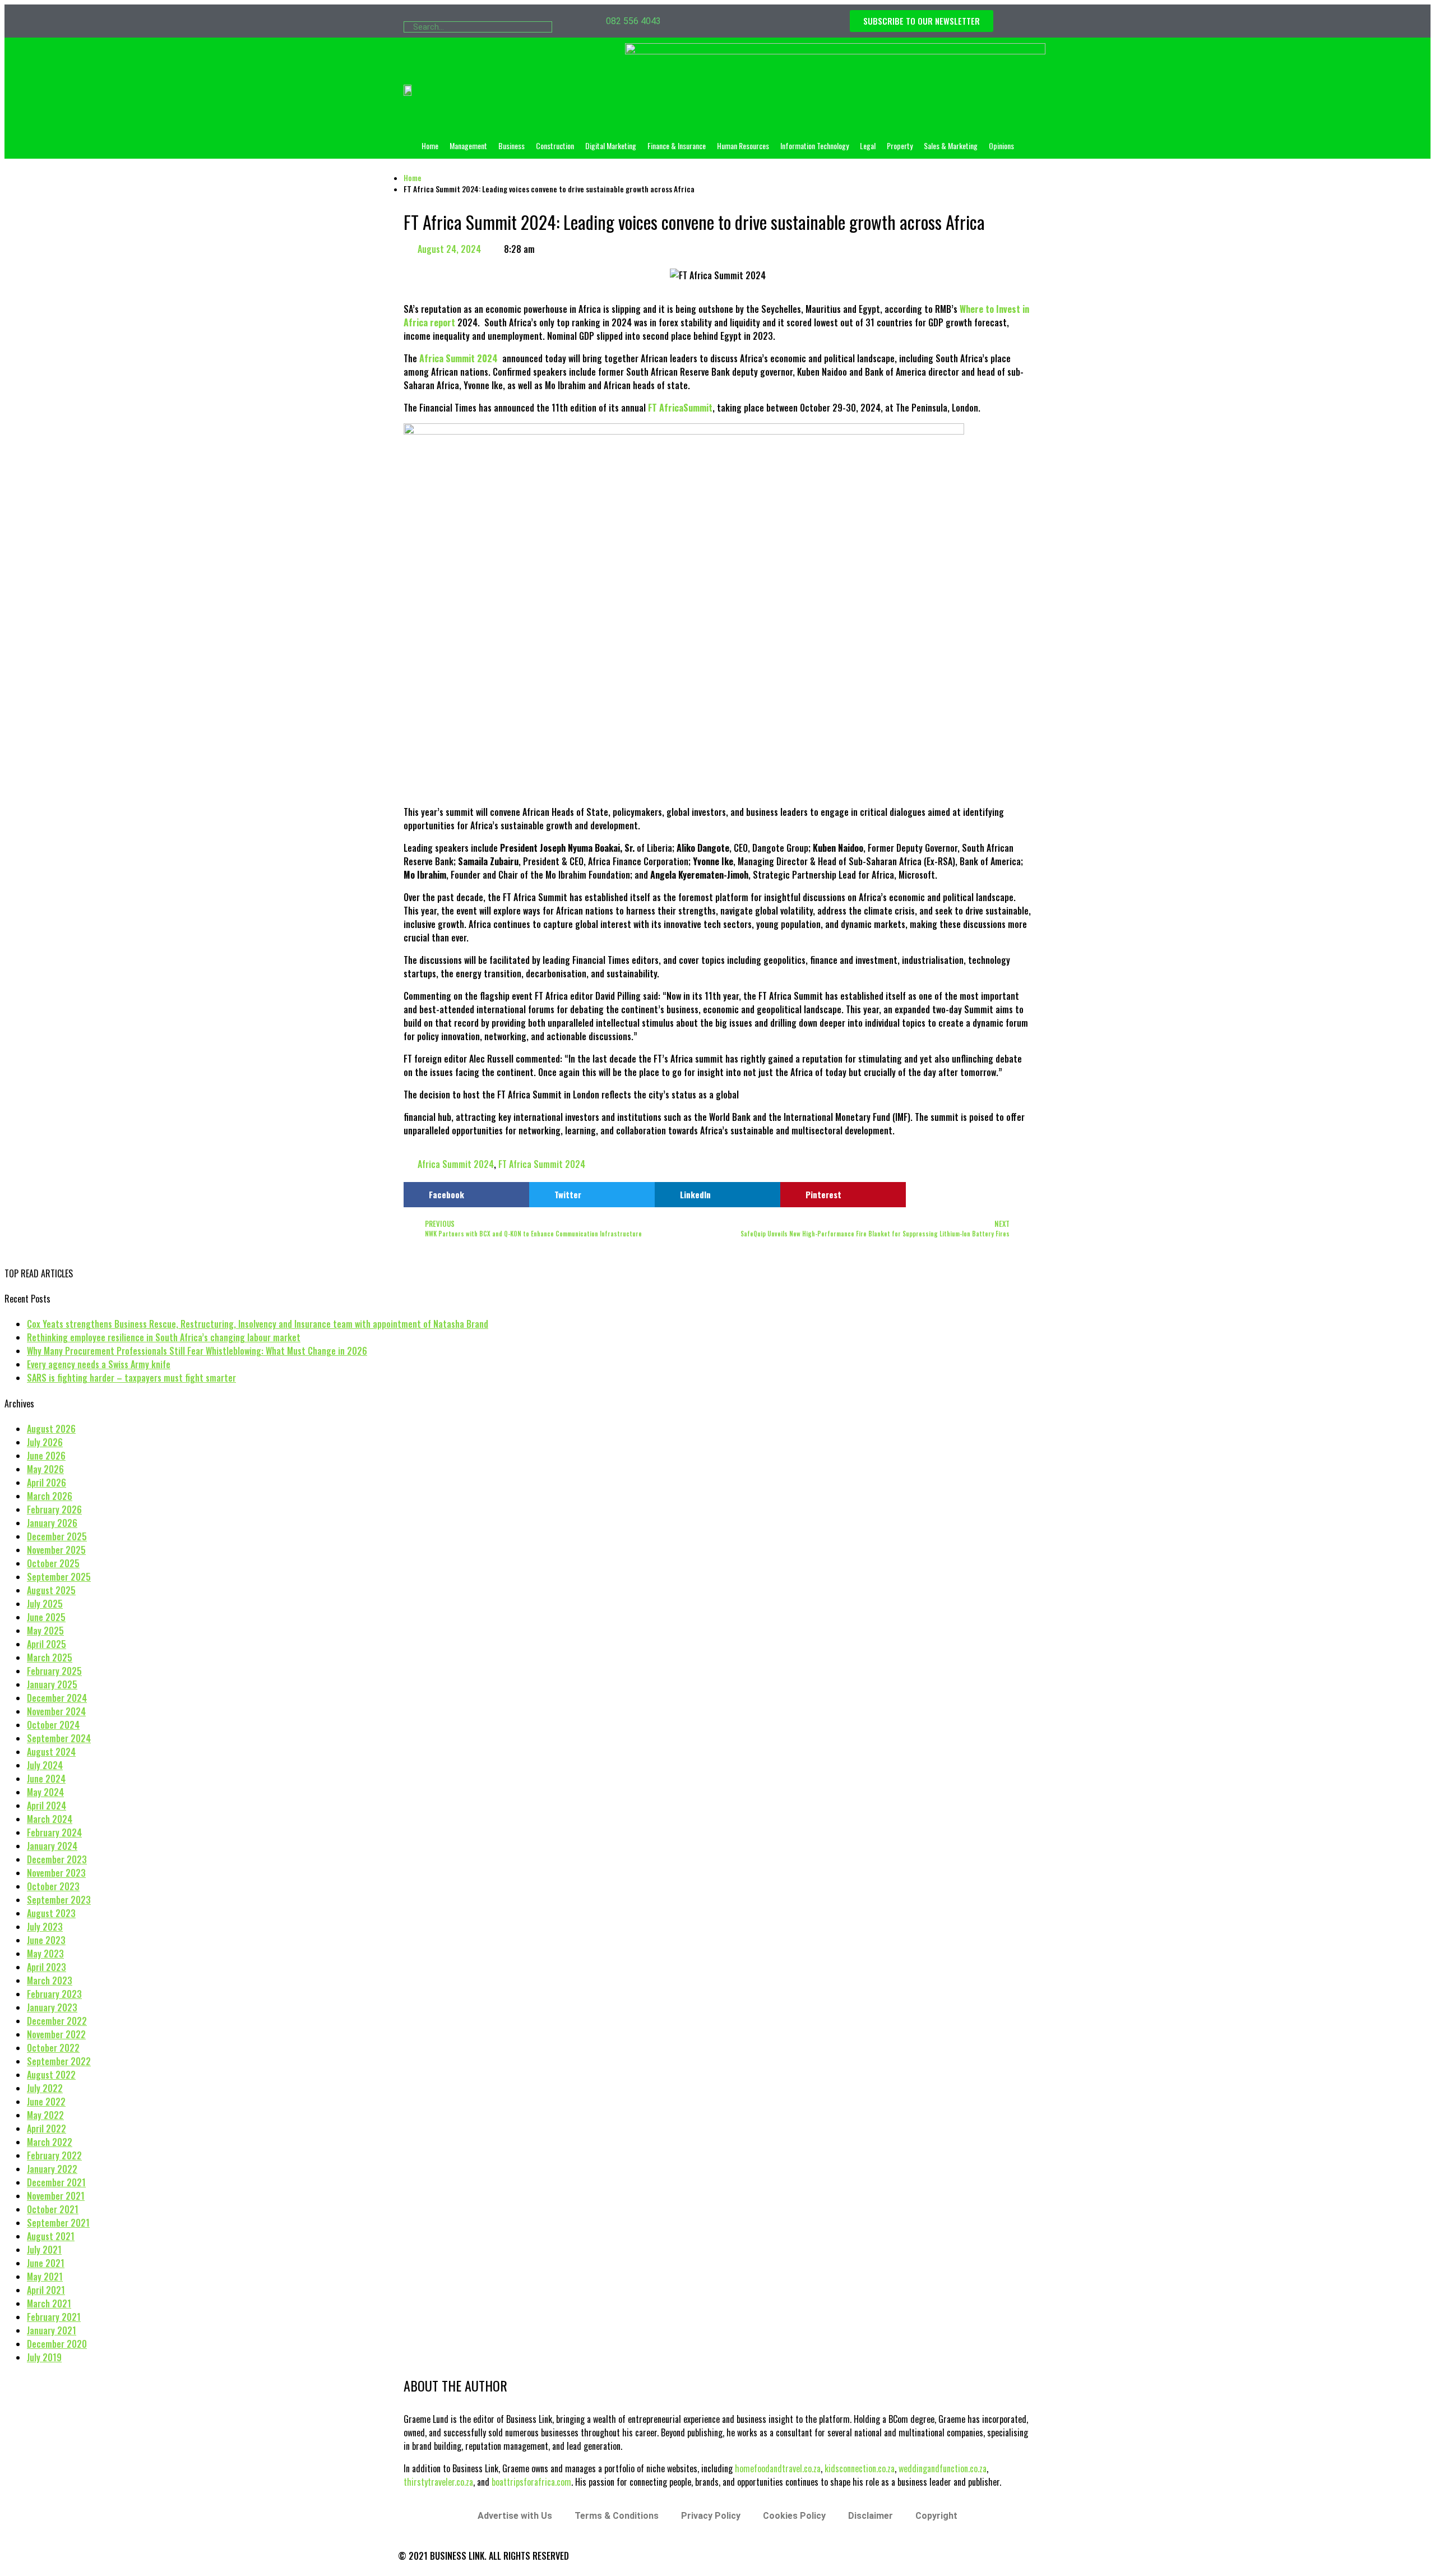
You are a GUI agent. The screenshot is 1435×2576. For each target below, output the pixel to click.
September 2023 (59, 1900)
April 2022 (47, 2129)
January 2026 (52, 1523)
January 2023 (52, 2007)
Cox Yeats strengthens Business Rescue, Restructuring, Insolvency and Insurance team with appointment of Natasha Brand (258, 1324)
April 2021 (46, 2290)
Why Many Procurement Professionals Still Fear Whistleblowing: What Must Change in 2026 (197, 1351)
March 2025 (50, 1658)
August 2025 (51, 1590)
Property (900, 146)
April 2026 (47, 1483)
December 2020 (57, 2344)
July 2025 (45, 1604)
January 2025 (52, 1684)
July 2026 (45, 1442)
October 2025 (53, 1563)
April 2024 (47, 1806)
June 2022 (46, 2102)
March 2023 (50, 1981)
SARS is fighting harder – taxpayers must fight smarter (131, 1378)
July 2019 (44, 2357)
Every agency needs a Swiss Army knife (99, 1364)
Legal (868, 146)
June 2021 (46, 2263)
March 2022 (50, 2142)
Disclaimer (871, 2516)
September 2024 (59, 1738)
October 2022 (53, 2048)
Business (511, 146)
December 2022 (57, 2021)
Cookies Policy (794, 2516)
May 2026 (45, 1469)
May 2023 (45, 1954)
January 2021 (52, 2330)
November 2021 (56, 2196)
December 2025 (57, 1536)
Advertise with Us (515, 2516)
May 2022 (45, 2115)
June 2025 (46, 1617)
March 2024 (50, 1819)
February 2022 (54, 2155)
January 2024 (52, 1846)
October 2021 (53, 2209)
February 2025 (54, 1671)
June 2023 (46, 1940)
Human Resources (743, 146)
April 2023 (47, 1967)
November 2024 (56, 1711)
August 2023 (51, 1913)
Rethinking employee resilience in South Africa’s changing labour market (164, 1337)
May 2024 (45, 1792)
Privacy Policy (711, 2516)
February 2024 (54, 1832)
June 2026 (46, 1456)
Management (468, 146)
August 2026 (51, 1429)
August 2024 (51, 1752)
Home (430, 146)
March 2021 (49, 2303)
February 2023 (54, 1994)
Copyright (936, 2516)
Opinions (1001, 146)
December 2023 (57, 1859)
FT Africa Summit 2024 (542, 1164)
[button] (466, 1195)
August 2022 (51, 2075)
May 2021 (45, 2277)
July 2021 (44, 2250)
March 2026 (50, 1496)
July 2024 (45, 1765)
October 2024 (53, 1725)
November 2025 (56, 1550)
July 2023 (45, 1927)
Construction (555, 146)
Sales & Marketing (951, 146)
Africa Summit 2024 (456, 1164)
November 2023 (56, 1873)
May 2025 (45, 1631)
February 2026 (54, 1509)
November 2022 (56, 2034)
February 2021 (54, 2317)
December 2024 (57, 1698)
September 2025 (59, 1577)
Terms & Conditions (617, 2516)
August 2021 (51, 2236)
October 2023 (53, 1886)
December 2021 (56, 2182)
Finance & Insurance (677, 146)
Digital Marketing (611, 146)
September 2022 (59, 2061)
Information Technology (814, 146)
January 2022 (52, 2169)
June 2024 (46, 1779)
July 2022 (45, 2088)
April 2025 (47, 1644)
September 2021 (58, 2223)
